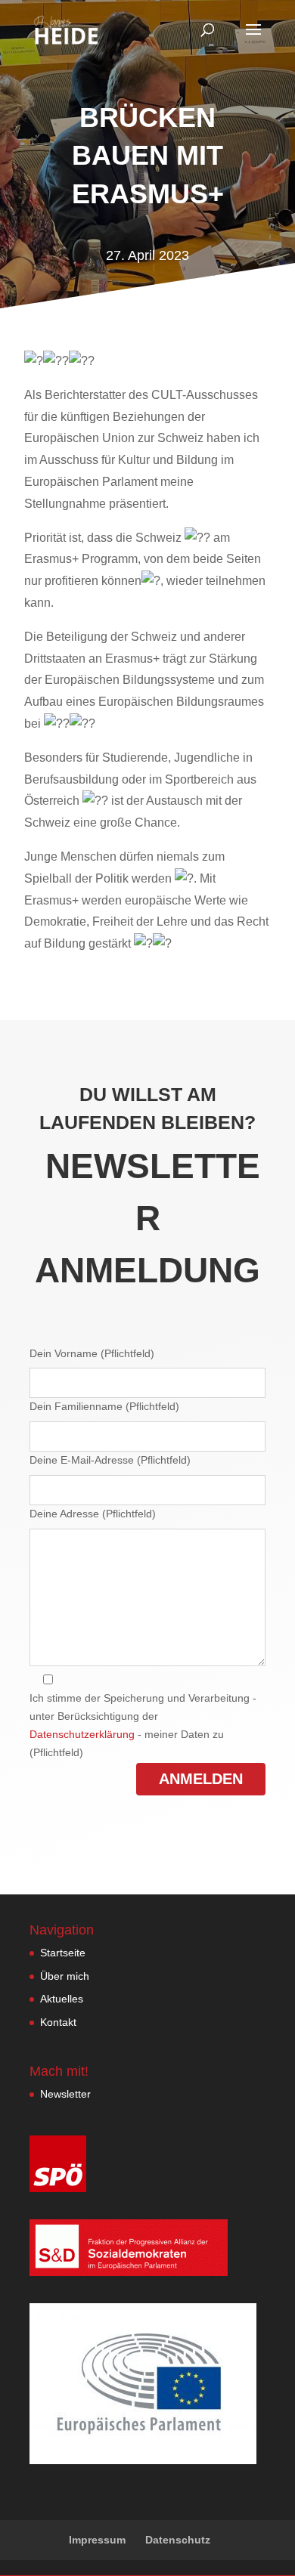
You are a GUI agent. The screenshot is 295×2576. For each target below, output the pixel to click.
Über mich (65, 1976)
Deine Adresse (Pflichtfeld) (93, 1514)
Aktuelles (62, 1999)
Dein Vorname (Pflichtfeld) (92, 1353)
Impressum (97, 2540)
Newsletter (65, 2094)
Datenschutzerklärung (82, 1734)
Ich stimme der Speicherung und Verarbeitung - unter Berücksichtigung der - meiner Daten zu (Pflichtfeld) (143, 1725)
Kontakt (58, 2022)
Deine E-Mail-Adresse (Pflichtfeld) (110, 1460)
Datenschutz (178, 2540)
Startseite (63, 1953)
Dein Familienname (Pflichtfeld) (104, 1406)
